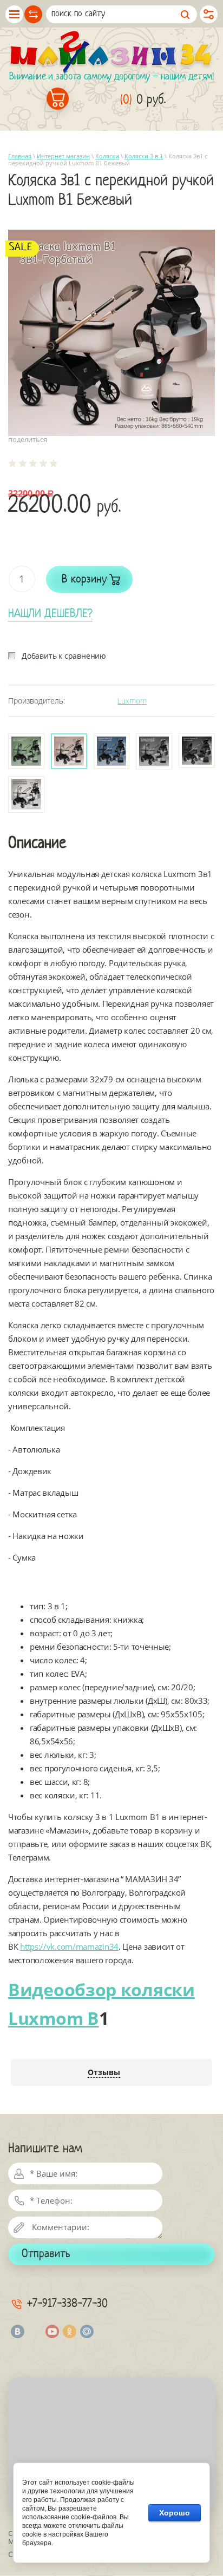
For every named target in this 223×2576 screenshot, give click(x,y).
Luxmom (132, 701)
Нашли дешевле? (50, 614)
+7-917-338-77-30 (67, 2304)
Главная (20, 156)
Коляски (107, 156)
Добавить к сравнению (64, 656)
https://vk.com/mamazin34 (69, 1946)
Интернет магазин (63, 156)
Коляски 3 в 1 (144, 156)
